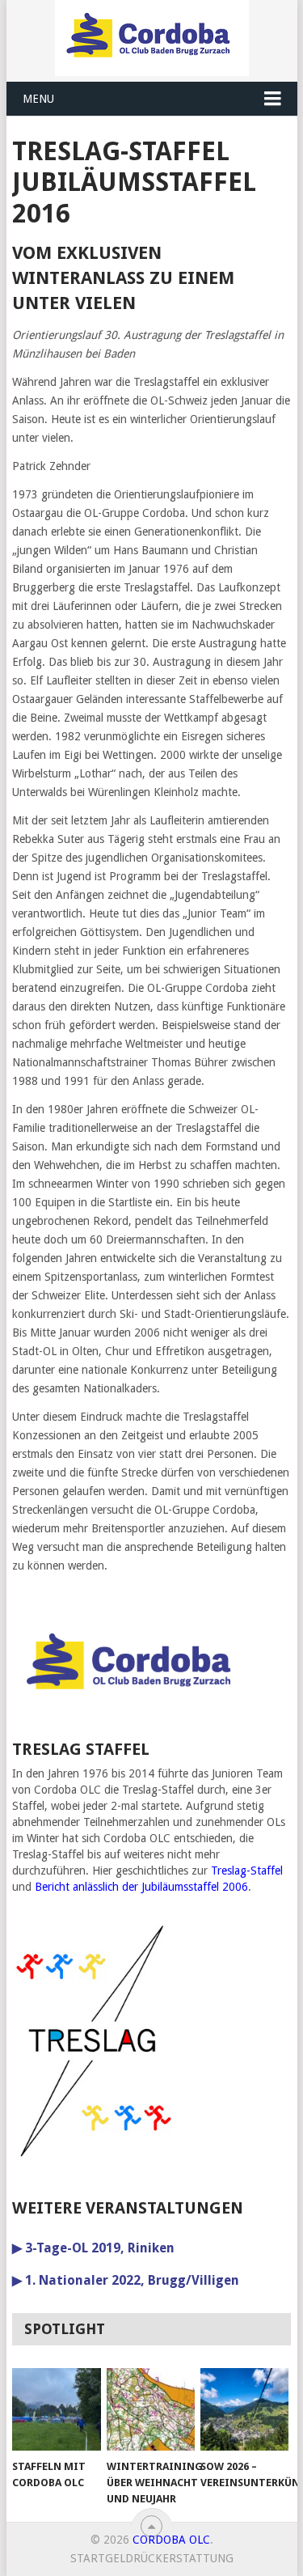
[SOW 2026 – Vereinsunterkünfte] (244, 2409)
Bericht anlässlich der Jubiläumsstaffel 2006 (141, 1887)
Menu (38, 99)
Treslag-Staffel (247, 1871)
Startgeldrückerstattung (152, 2558)
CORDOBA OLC (171, 2540)
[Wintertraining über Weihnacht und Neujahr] (151, 2409)
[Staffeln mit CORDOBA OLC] (56, 2409)
